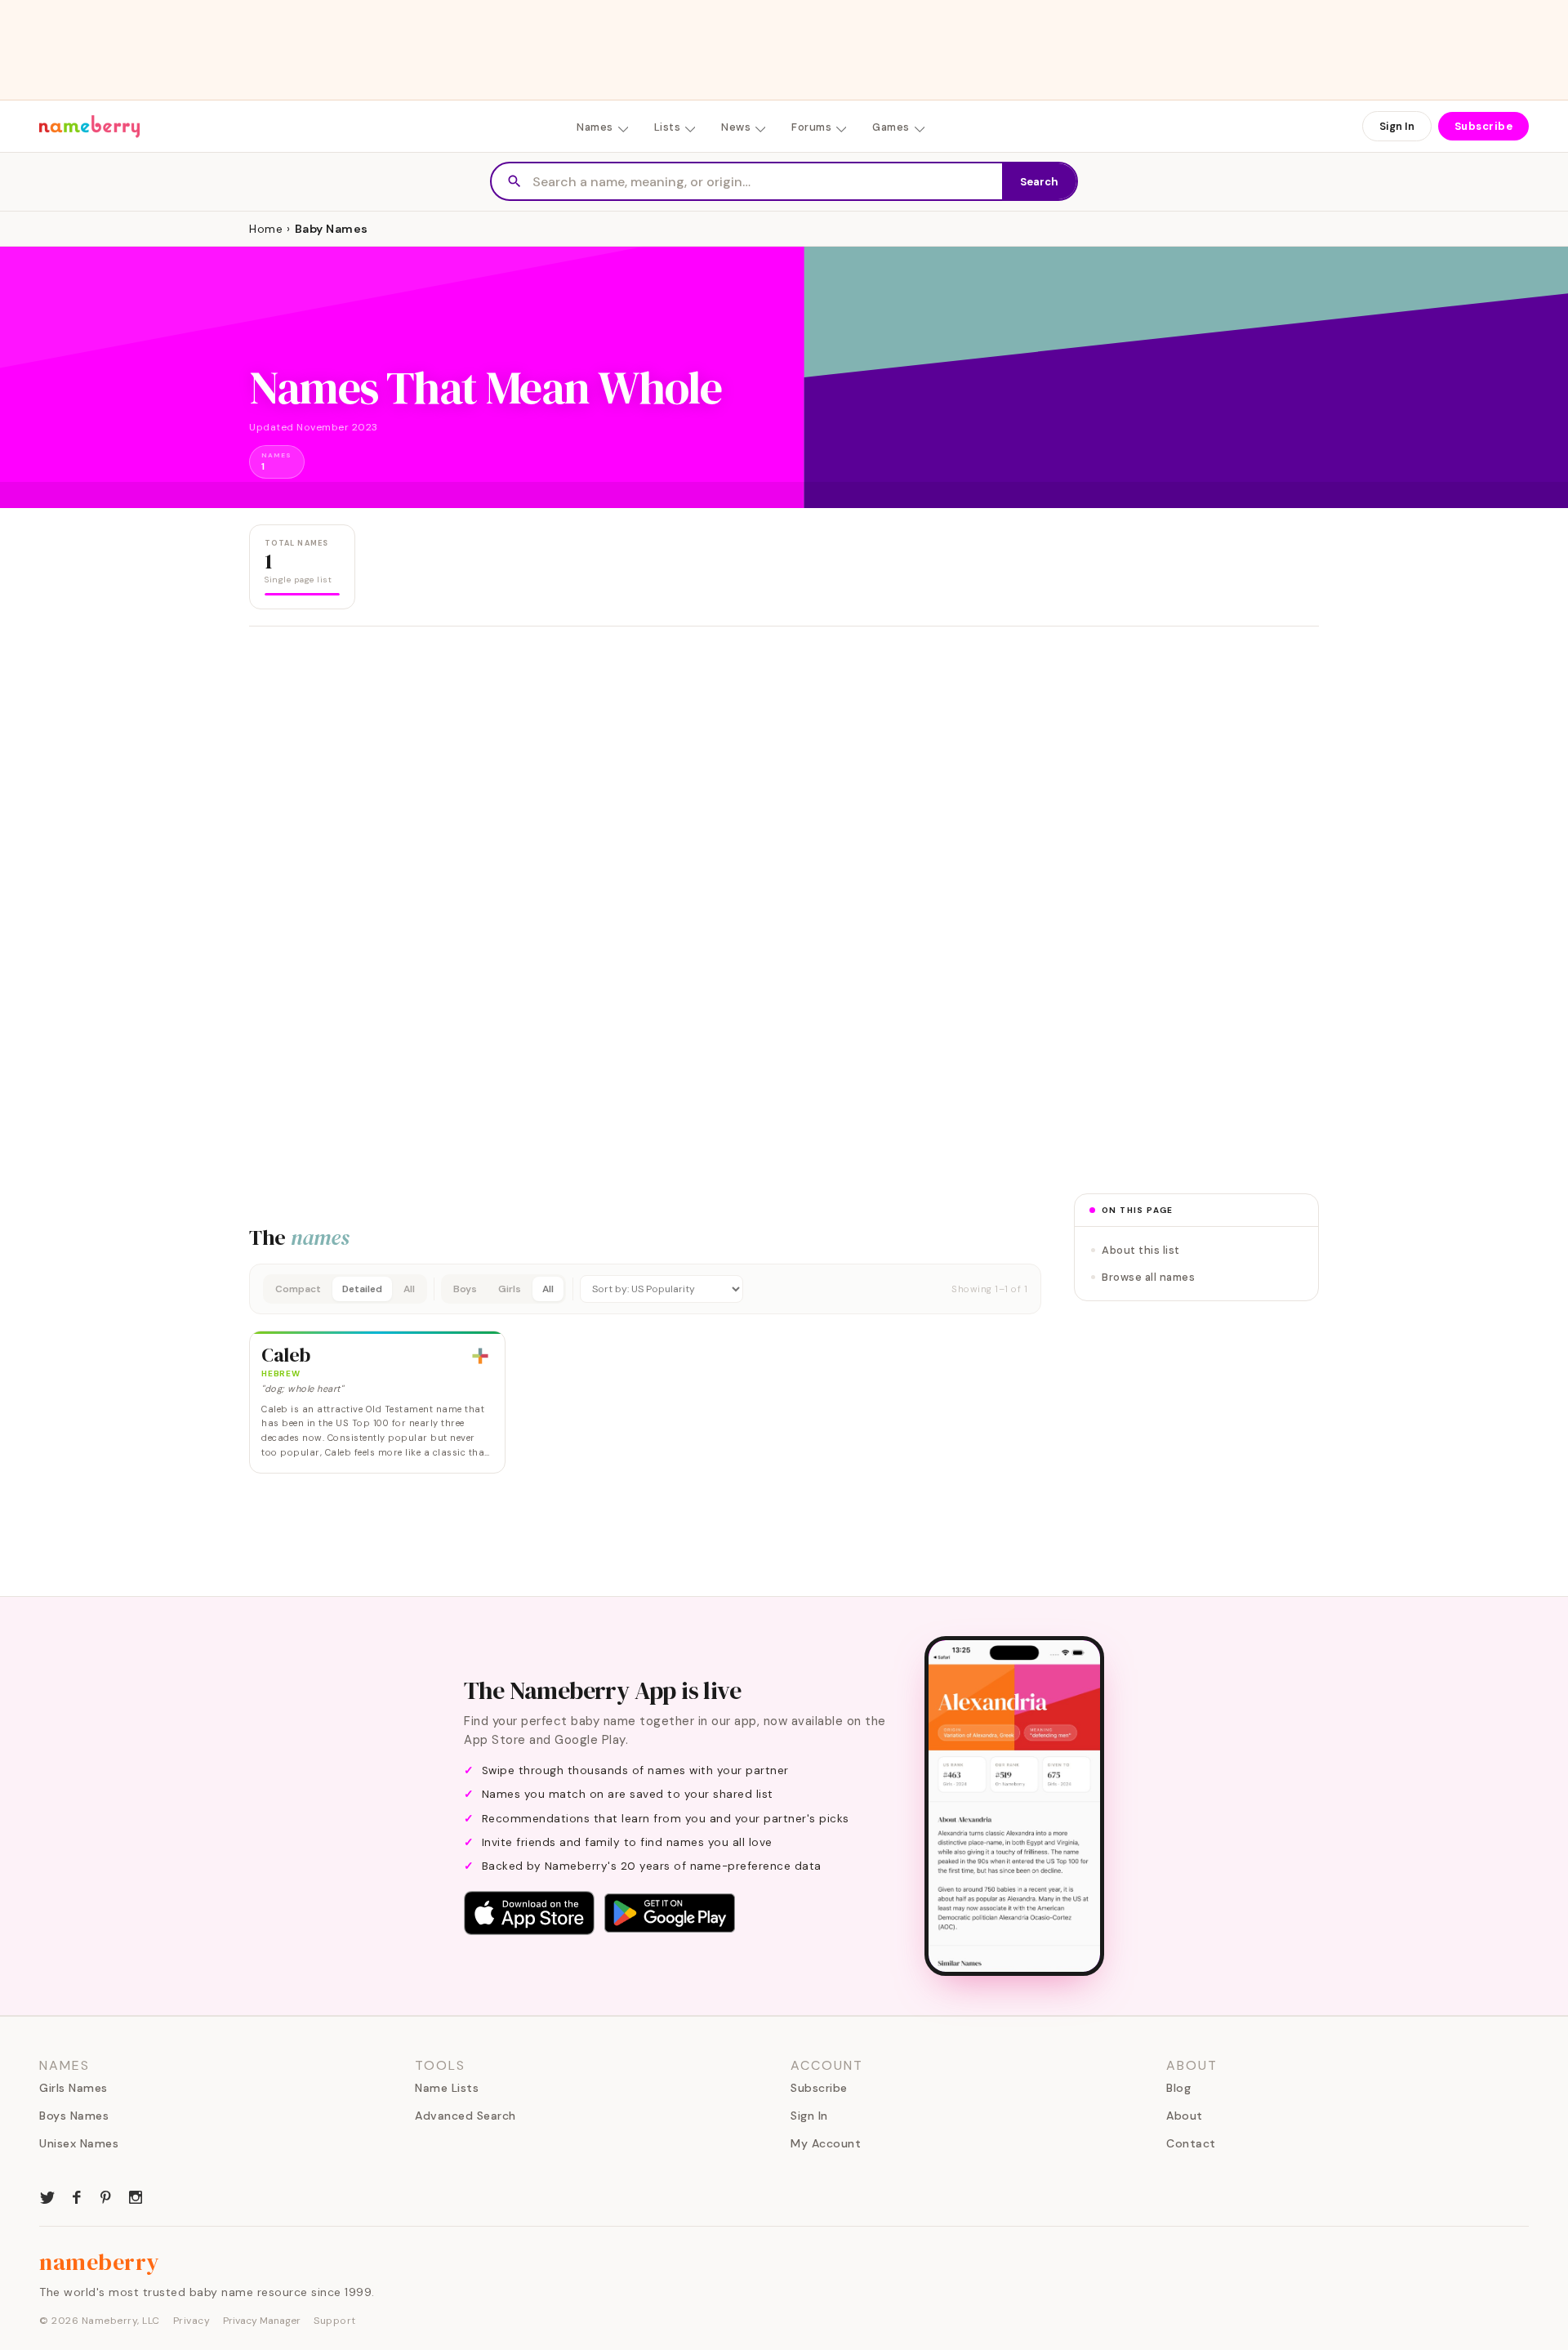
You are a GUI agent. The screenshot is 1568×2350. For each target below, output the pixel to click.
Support (335, 2321)
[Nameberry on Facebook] (77, 2196)
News (736, 127)
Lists (668, 127)
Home (266, 229)
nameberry (100, 2262)
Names (595, 127)
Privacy (192, 2321)
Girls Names (73, 2088)
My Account (826, 2143)
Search (1039, 182)
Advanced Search (465, 2116)
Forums (811, 127)
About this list (1141, 1250)
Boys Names (74, 2116)
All (409, 1289)
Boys (465, 1289)
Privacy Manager (262, 2321)
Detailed (362, 1289)
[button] (645, 1289)
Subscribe (1484, 126)
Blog (1178, 2088)
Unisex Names (79, 2143)
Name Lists (447, 2088)
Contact (1191, 2143)
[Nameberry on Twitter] (47, 2196)
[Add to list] (480, 1356)
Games (891, 127)
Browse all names (1148, 1277)
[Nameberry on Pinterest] (106, 2196)
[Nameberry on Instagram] (136, 2196)
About (1185, 2116)
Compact (298, 1289)
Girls (510, 1289)
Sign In (1397, 126)
